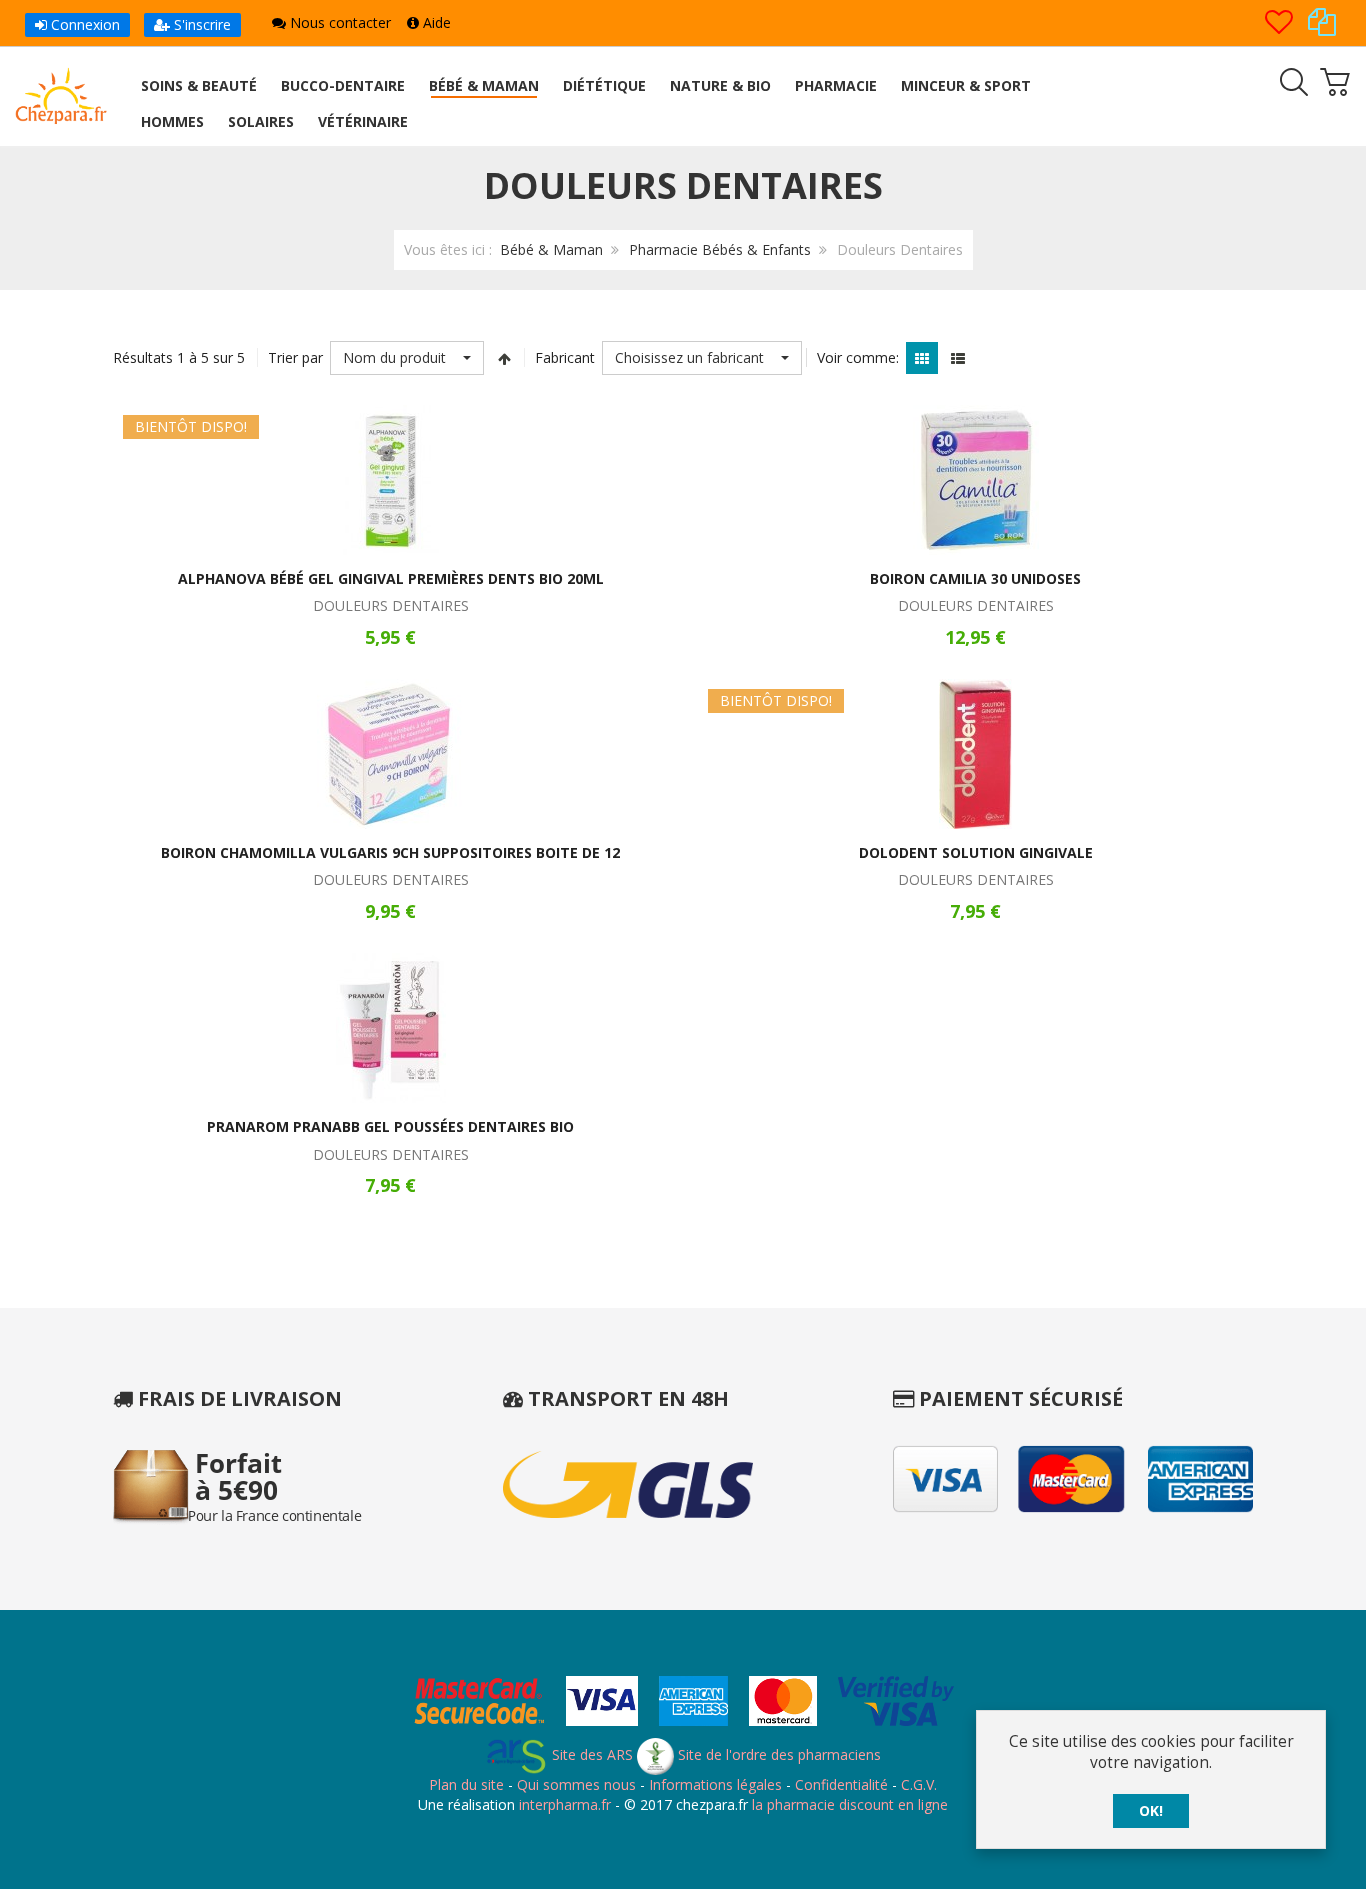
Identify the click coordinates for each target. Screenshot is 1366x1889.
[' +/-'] (504, 358)
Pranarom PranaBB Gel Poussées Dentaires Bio (390, 1126)
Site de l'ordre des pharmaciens (777, 1754)
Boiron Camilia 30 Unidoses (975, 578)
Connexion (83, 24)
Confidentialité (841, 1784)
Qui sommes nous (576, 1784)
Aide (435, 22)
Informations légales (715, 1784)
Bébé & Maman (551, 249)
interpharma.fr (563, 1804)
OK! (1151, 1810)
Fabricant (565, 357)
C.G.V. (919, 1784)
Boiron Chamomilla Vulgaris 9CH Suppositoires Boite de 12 (390, 852)
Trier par (295, 357)
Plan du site (466, 1784)
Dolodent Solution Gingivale (976, 852)
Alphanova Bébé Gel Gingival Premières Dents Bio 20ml (391, 578)
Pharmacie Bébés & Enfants (720, 249)
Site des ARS (590, 1754)
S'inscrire (200, 24)
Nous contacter (338, 22)
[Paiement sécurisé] (683, 1704)
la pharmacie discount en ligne (850, 1804)
